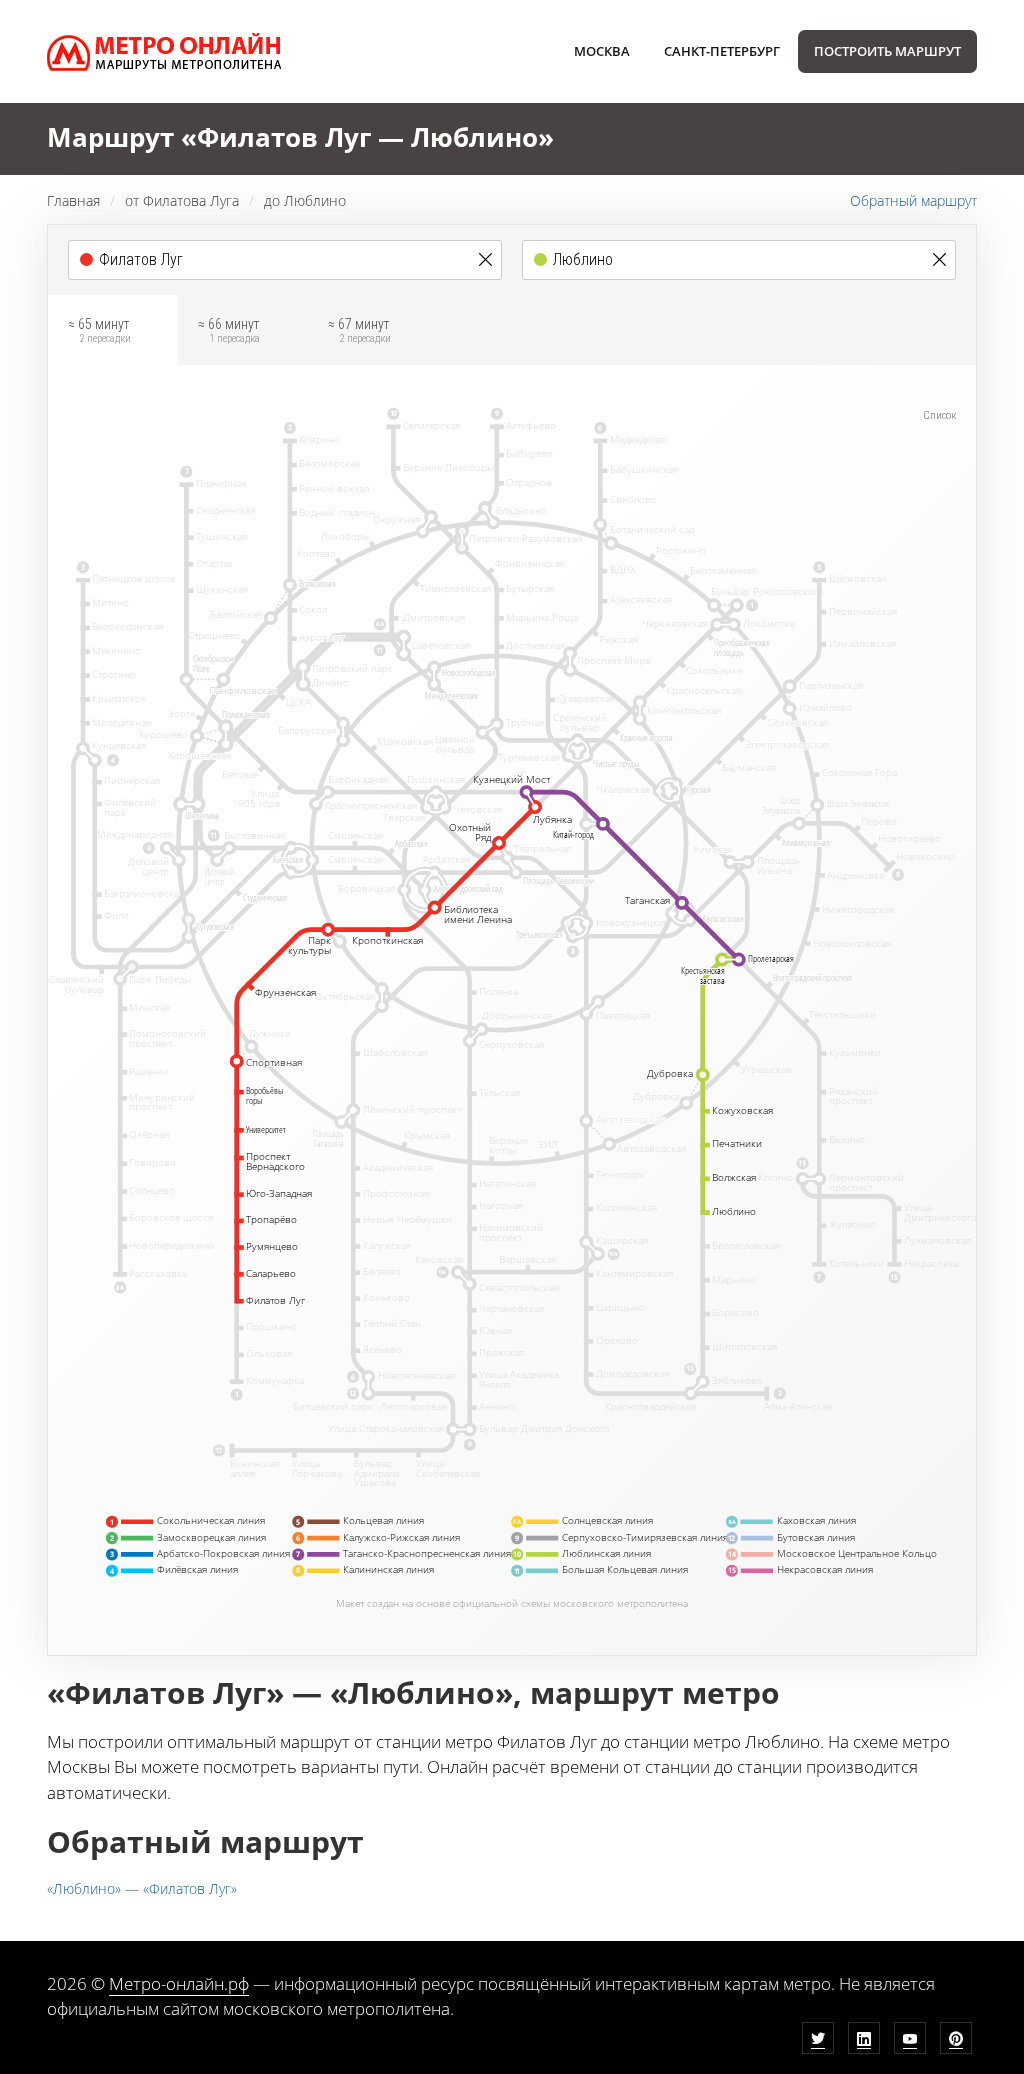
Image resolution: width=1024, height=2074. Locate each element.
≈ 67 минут (359, 330)
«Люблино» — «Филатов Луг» (142, 1888)
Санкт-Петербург (722, 51)
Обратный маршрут (913, 200)
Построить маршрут (887, 51)
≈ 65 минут (99, 330)
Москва (602, 51)
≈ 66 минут (229, 330)
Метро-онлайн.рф (179, 1983)
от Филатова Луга (182, 200)
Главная (73, 200)
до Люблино (305, 200)
